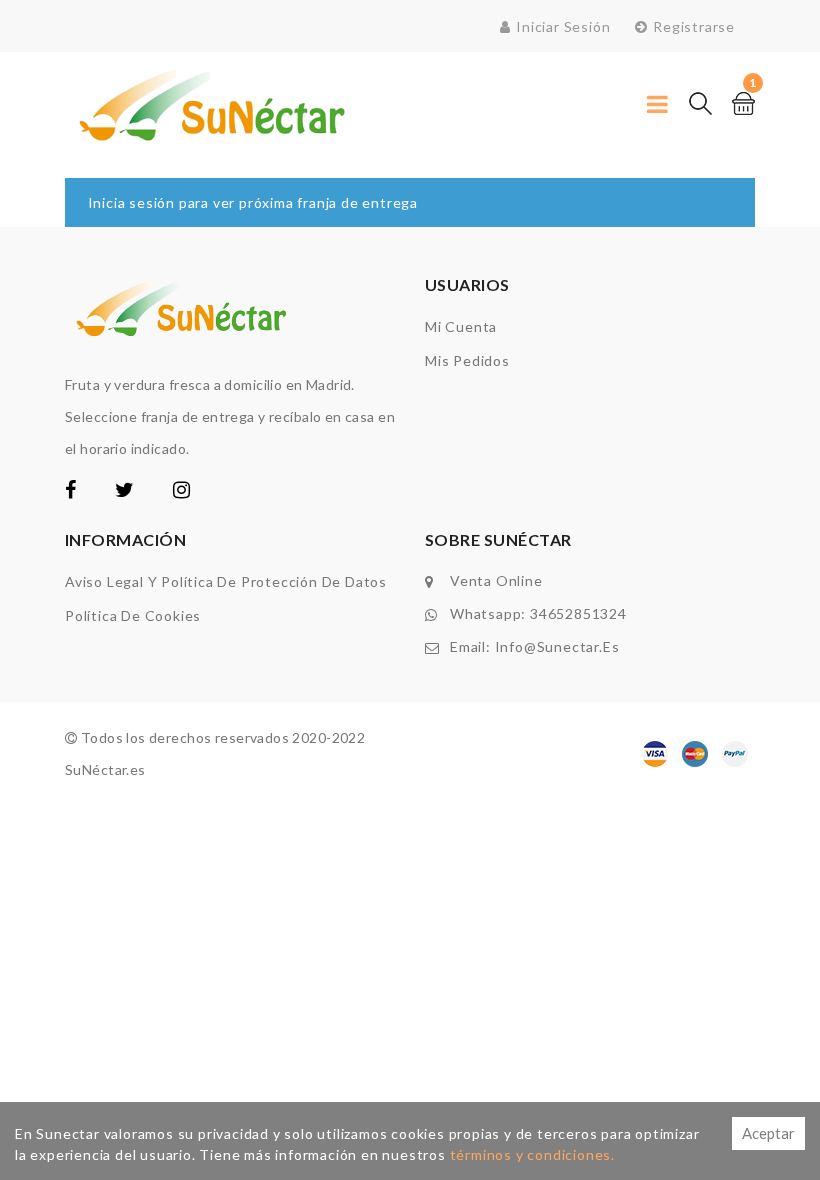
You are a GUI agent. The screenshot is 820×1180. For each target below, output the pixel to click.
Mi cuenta (461, 326)
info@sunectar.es (557, 646)
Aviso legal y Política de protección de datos (226, 581)
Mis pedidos (467, 360)
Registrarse (694, 26)
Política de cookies (133, 615)
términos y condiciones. (532, 1154)
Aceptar (768, 1133)
